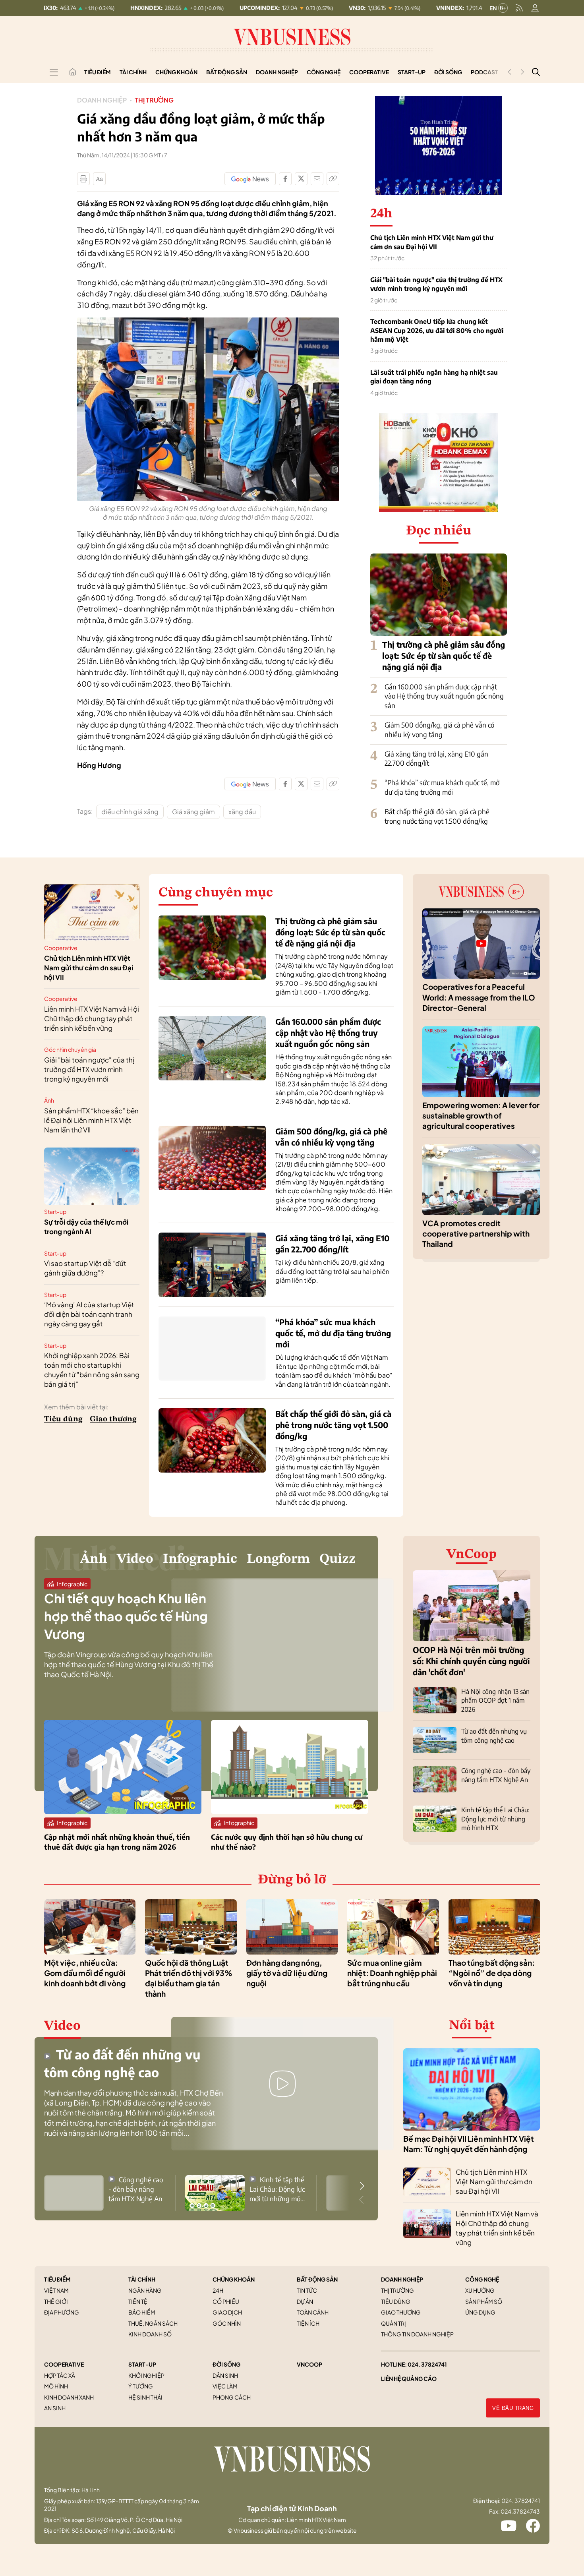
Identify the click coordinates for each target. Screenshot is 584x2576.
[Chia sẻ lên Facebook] (285, 179)
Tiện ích (308, 2323)
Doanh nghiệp (277, 72)
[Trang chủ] (73, 72)
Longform (278, 1559)
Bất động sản (227, 72)
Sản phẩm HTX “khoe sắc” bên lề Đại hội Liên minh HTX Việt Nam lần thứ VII (91, 1120)
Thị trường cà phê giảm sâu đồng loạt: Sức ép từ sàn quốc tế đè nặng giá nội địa (444, 655)
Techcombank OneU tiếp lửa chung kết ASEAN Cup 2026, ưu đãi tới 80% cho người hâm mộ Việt (437, 330)
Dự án (305, 2301)
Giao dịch (227, 2312)
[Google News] (250, 179)
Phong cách (232, 2397)
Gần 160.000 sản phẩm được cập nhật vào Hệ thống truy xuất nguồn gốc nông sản (444, 696)
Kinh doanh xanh (69, 2397)
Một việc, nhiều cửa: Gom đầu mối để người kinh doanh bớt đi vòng (85, 1973)
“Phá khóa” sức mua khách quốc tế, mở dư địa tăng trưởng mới (442, 787)
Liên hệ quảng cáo (409, 2379)
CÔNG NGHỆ (482, 2279)
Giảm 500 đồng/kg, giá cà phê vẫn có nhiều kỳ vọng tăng (439, 730)
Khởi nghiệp (146, 2375)
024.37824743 (520, 2511)
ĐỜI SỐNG (226, 2364)
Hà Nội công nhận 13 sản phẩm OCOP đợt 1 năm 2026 (495, 1700)
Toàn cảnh (313, 2312)
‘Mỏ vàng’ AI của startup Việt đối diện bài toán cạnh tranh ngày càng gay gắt (89, 1314)
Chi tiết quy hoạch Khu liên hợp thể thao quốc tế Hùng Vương (126, 1616)
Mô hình (56, 2386)
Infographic (200, 1559)
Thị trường (154, 100)
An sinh (55, 2408)
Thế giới (56, 2301)
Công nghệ (324, 72)
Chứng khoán (176, 72)
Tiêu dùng (63, 1419)
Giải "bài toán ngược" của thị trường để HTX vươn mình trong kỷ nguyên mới (436, 284)
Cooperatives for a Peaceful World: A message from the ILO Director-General (479, 997)
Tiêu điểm (98, 72)
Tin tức (307, 2290)
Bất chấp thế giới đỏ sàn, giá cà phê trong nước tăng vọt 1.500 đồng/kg (437, 816)
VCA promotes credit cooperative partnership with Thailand (476, 1234)
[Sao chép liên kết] (333, 179)
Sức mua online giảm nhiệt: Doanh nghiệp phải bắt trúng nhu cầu (392, 1973)
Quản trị (394, 2323)
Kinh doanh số (150, 2334)
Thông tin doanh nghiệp (417, 2334)
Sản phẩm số (484, 2301)
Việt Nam (56, 2290)
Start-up (412, 72)
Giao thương (113, 1419)
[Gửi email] (317, 179)
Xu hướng (480, 2290)
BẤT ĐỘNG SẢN (317, 2279)
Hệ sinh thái (145, 2397)
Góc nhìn (227, 2323)
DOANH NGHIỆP (402, 2279)
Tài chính (133, 72)
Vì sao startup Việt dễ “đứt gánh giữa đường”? (85, 1268)
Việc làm (225, 2386)
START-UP (142, 2364)
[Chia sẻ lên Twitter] (301, 179)
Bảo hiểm (142, 2312)
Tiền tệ (138, 2301)
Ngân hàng (145, 2290)
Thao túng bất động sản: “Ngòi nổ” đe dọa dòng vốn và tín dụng (492, 1973)
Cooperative (369, 72)
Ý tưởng (141, 2386)
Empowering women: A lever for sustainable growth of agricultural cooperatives (481, 1116)
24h (218, 2290)
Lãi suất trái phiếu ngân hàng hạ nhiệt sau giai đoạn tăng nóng (434, 377)
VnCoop (472, 1554)
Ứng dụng (480, 2312)
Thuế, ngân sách (153, 2323)
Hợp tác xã (60, 2375)
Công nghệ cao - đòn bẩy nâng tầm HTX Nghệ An (136, 2189)
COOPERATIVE (64, 2364)
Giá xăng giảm (193, 812)
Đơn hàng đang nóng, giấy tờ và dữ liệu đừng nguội (287, 1973)
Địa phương (62, 2312)
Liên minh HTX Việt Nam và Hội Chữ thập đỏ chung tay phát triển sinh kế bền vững (92, 1018)
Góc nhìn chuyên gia (70, 1049)
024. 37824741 (427, 2364)
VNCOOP (309, 2364)
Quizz (337, 1559)
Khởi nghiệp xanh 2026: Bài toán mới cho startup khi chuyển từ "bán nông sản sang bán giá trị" (92, 1369)
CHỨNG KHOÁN (234, 2279)
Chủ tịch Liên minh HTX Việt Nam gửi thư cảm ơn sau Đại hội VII (432, 242)
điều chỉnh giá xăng (130, 812)
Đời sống (448, 72)
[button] (362, 2186)
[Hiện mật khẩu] (373, 1138)
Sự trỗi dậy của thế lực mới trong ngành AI (86, 1227)
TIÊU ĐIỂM (57, 2279)
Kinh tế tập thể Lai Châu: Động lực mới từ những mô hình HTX (495, 1819)
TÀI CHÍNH (142, 2279)
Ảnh (49, 1100)
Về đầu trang (513, 2408)
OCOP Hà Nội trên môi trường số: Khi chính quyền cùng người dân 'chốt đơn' (471, 1661)
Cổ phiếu (226, 2301)
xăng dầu (242, 812)
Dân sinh (225, 2375)
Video (135, 1559)
